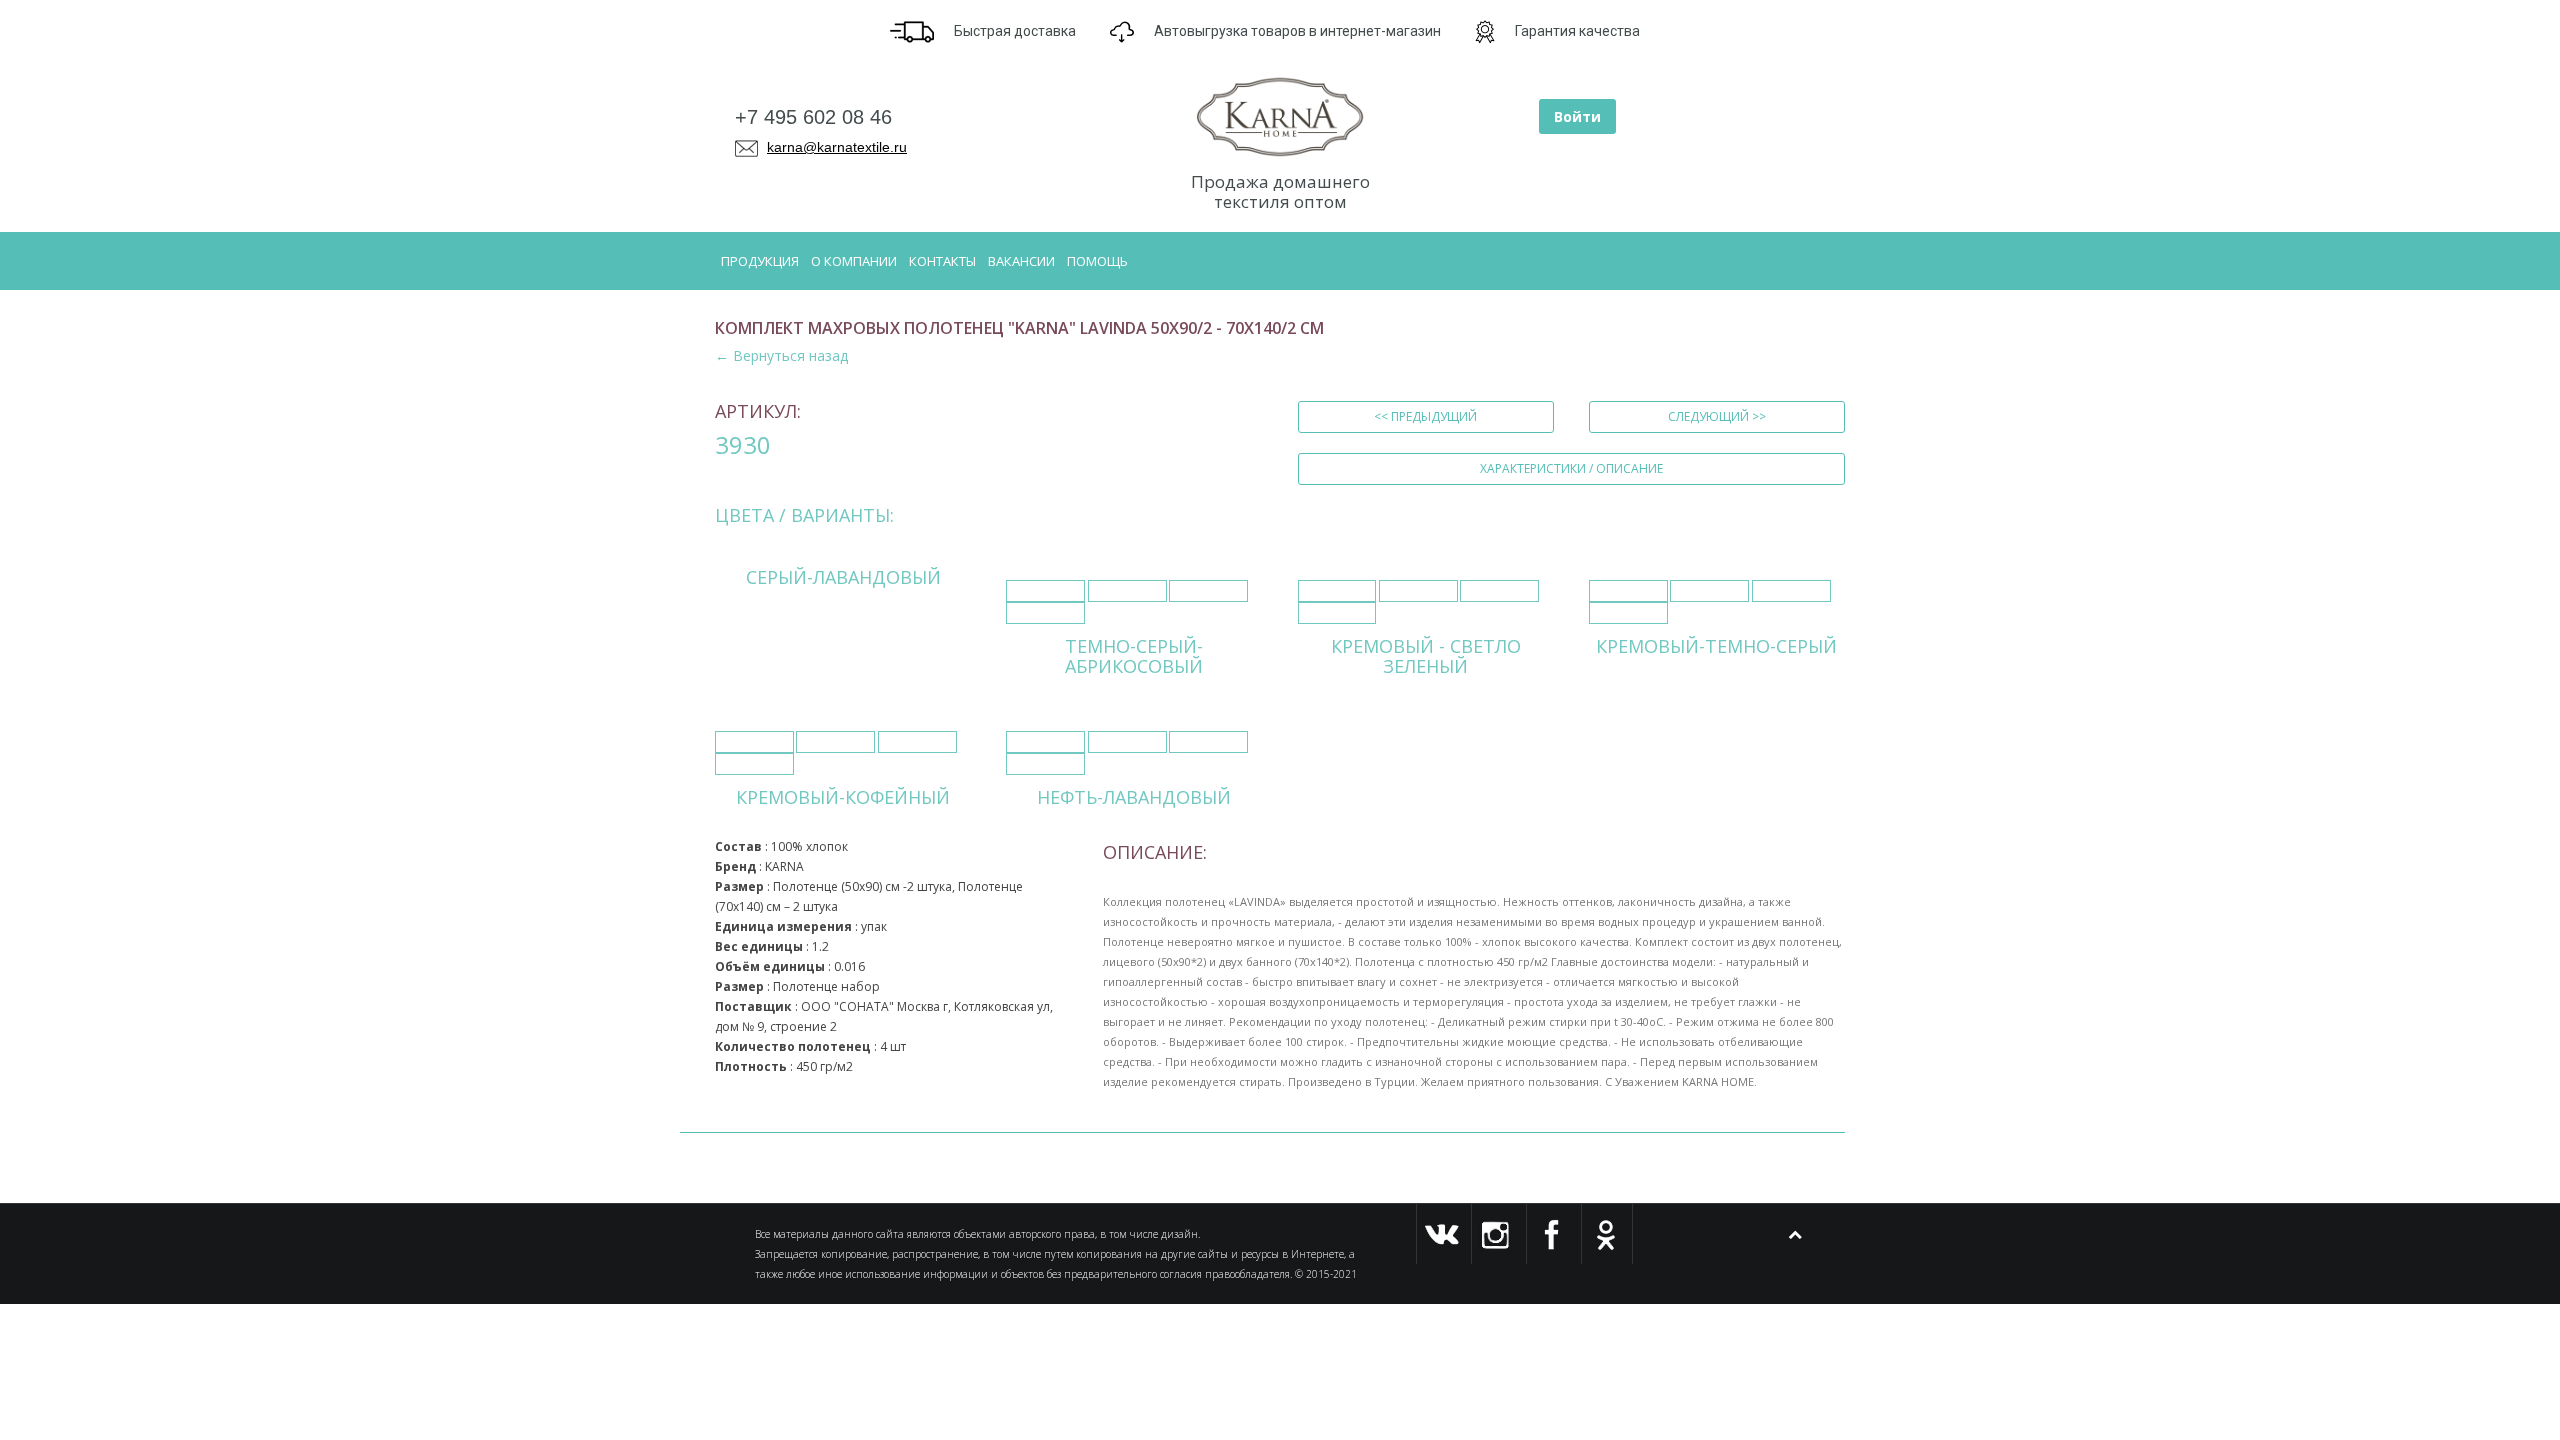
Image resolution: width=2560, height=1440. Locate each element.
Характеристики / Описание (1571, 468)
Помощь (1097, 261)
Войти (1577, 116)
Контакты (942, 261)
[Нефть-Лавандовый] (1045, 742)
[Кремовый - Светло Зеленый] (1337, 591)
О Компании (854, 261)
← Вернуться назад (781, 355)
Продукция (760, 261)
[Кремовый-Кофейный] (754, 742)
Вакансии (1021, 261)
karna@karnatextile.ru (837, 147)
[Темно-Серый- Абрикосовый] (1045, 591)
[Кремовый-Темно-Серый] (1628, 591)
